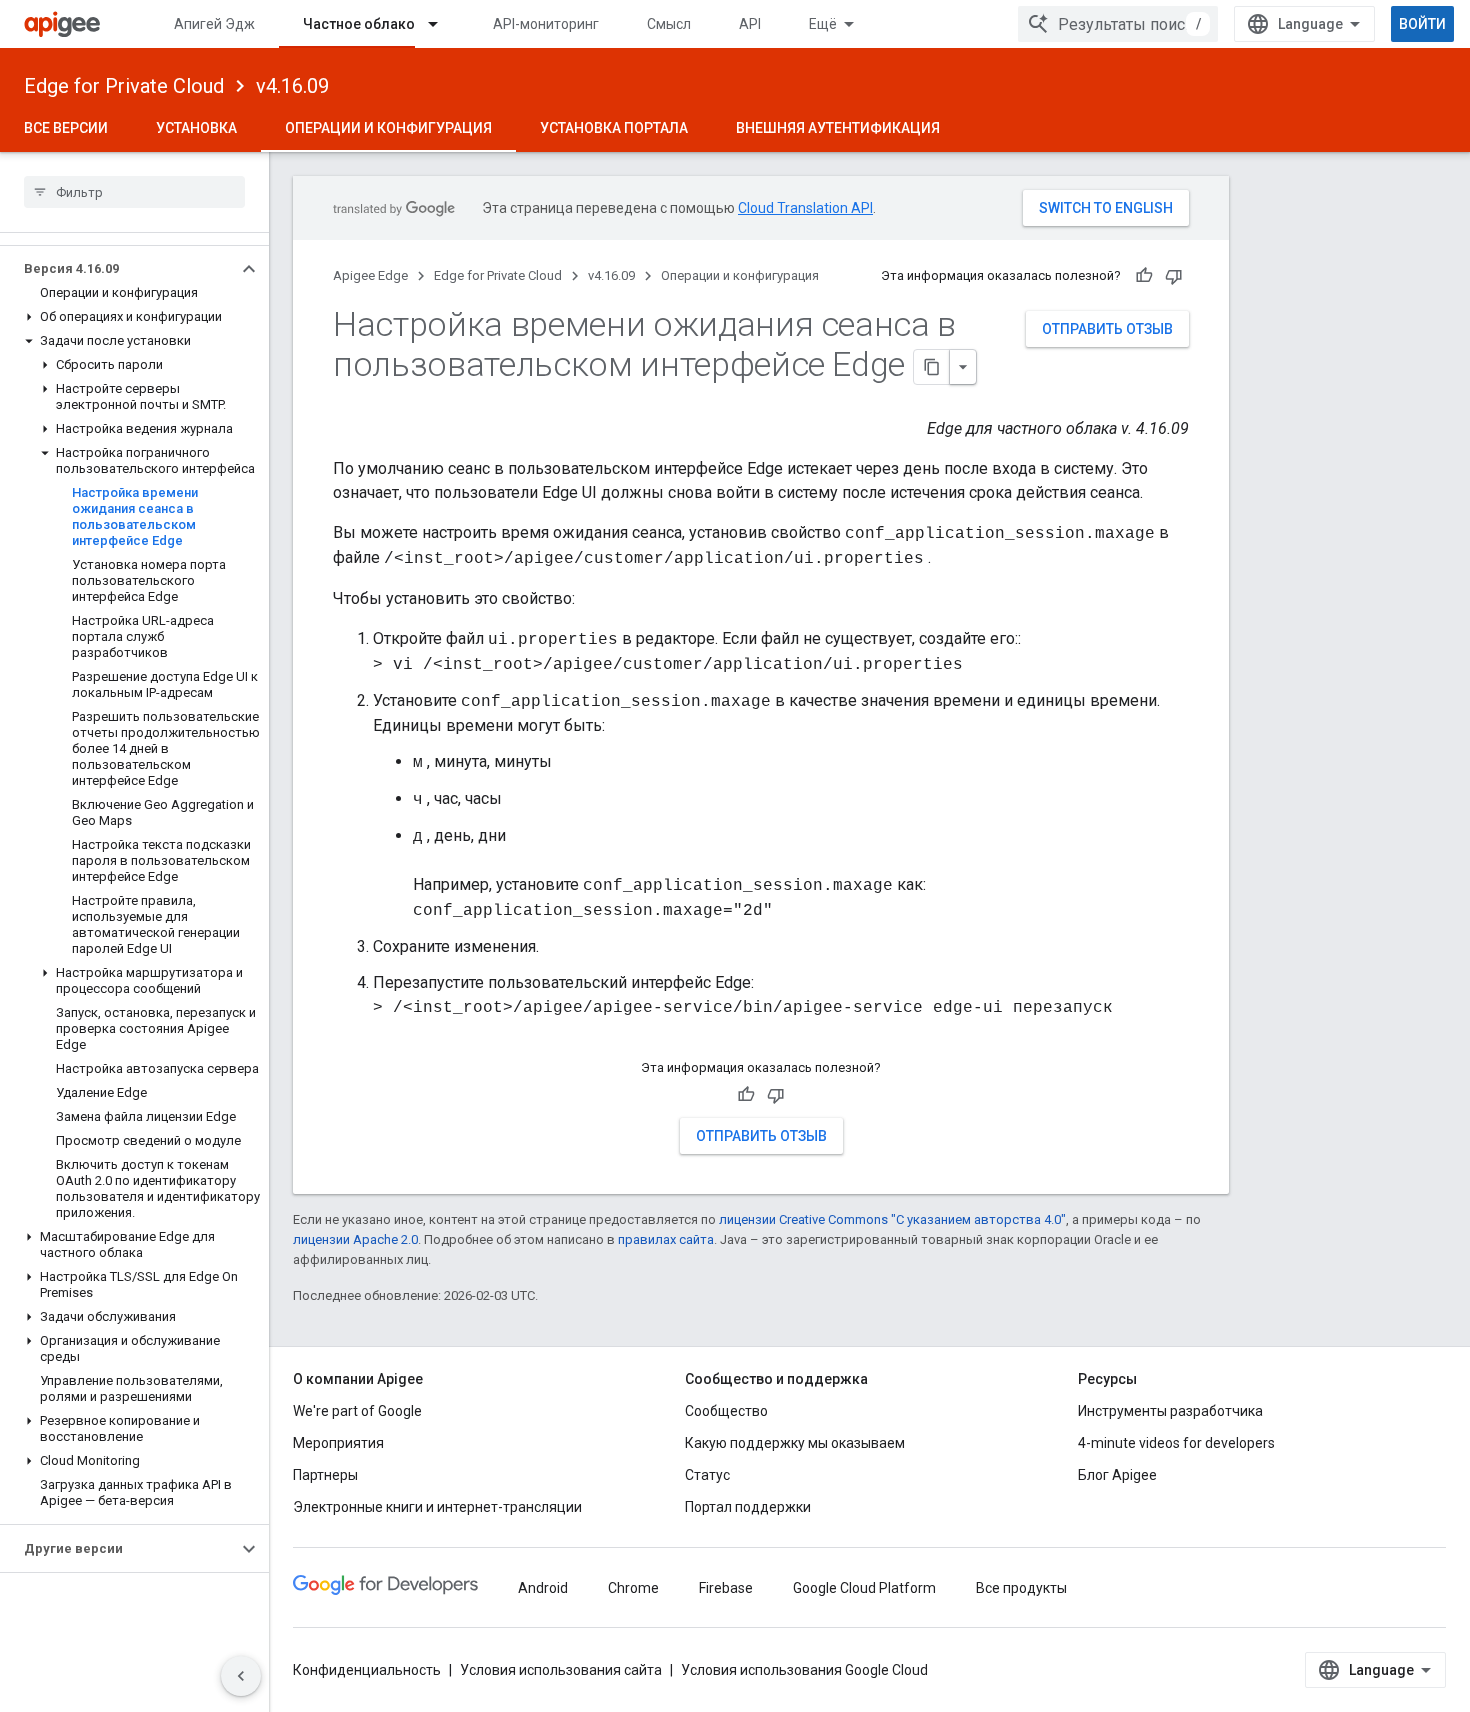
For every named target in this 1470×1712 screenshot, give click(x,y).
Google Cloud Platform (864, 1588)
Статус (707, 1475)
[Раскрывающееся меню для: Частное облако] (442, 24)
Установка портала (614, 128)
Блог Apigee (1117, 1475)
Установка (196, 128)
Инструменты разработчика (1170, 1411)
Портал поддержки (748, 1507)
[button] (118, 269)
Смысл (669, 24)
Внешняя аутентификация (838, 128)
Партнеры (325, 1475)
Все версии (66, 128)
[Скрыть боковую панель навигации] (241, 1676)
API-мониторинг (546, 24)
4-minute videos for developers (1176, 1443)
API (750, 24)
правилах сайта (666, 1239)
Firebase (726, 1588)
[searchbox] (134, 192)
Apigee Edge (370, 275)
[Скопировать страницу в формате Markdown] (932, 367)
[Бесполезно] (1174, 276)
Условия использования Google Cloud (804, 1670)
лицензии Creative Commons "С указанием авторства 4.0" (892, 1219)
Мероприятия (338, 1443)
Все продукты (1021, 1588)
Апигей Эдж (214, 24)
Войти (1422, 24)
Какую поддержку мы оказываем (795, 1443)
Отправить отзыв (1107, 329)
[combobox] (1118, 24)
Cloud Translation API (805, 208)
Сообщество (726, 1411)
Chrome (633, 1588)
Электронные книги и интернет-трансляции (437, 1507)
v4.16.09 (292, 86)
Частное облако (359, 24)
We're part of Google (357, 1411)
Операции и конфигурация (388, 128)
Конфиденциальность (367, 1670)
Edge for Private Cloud (124, 86)
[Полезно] (1144, 276)
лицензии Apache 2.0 (355, 1239)
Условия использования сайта (561, 1670)
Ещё (823, 24)
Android (543, 1588)
